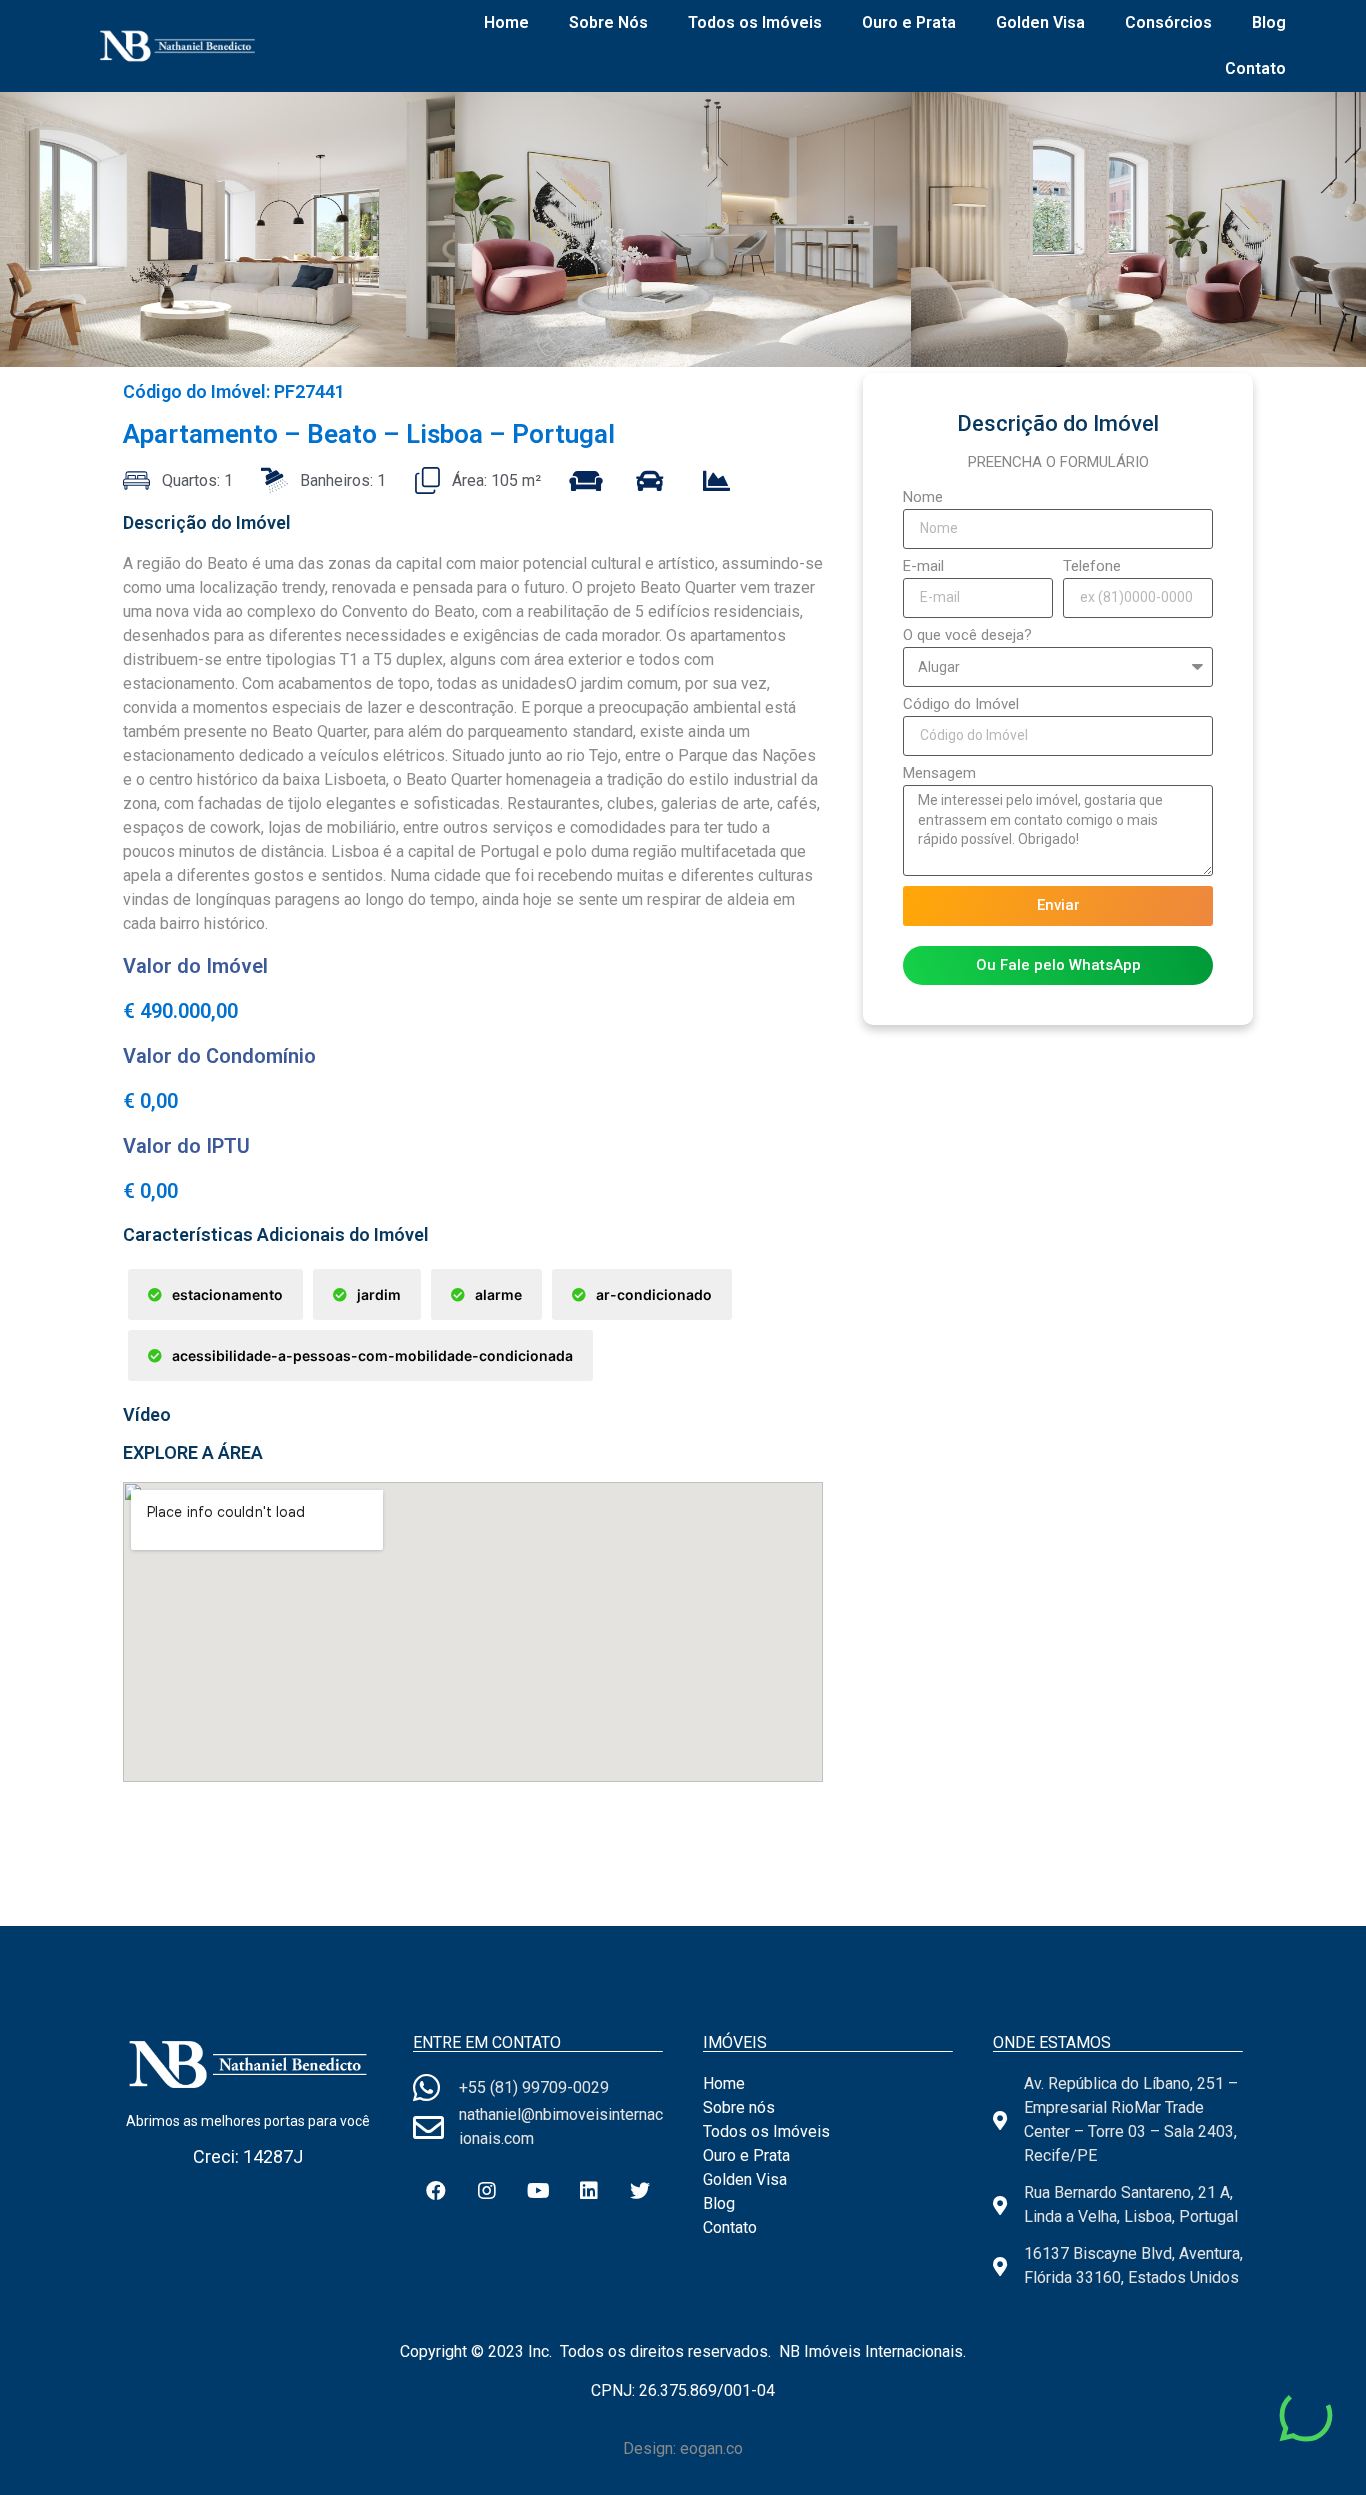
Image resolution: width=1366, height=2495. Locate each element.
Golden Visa (1040, 22)
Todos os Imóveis (755, 22)
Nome (923, 498)
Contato (1255, 68)
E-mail (923, 567)
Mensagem (939, 774)
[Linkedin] (589, 2191)
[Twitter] (640, 2191)
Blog (1269, 22)
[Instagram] (487, 2191)
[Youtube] (538, 2191)
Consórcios (1168, 22)
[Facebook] (436, 2191)
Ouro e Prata (909, 22)
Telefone (1092, 567)
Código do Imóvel (961, 705)
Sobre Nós (608, 22)
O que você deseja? (967, 636)
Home (506, 22)
